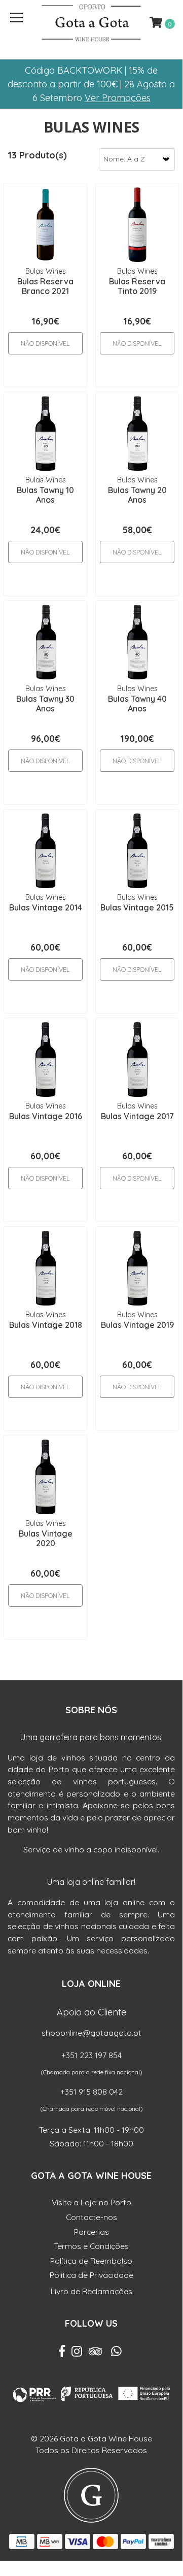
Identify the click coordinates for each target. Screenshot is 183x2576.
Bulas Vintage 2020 (46, 1538)
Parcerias (92, 2232)
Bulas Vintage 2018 (46, 1325)
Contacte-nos (92, 2217)
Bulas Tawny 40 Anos (137, 704)
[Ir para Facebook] (62, 2354)
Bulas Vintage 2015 (137, 907)
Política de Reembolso (91, 2261)
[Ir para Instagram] (77, 2354)
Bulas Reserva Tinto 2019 (137, 286)
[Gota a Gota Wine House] (91, 23)
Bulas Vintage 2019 (137, 1325)
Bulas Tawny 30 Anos (45, 704)
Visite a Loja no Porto (92, 2202)
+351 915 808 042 (92, 2092)
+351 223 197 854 (92, 2055)
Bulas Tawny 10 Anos (45, 495)
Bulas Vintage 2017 (137, 1116)
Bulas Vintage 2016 (46, 1116)
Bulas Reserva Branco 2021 (45, 286)
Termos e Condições (91, 2246)
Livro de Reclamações (92, 2291)
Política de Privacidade (92, 2275)
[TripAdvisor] (96, 2354)
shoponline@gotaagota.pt (92, 2033)
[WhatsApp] (117, 2354)
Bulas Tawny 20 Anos (137, 495)
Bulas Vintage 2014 (46, 907)
